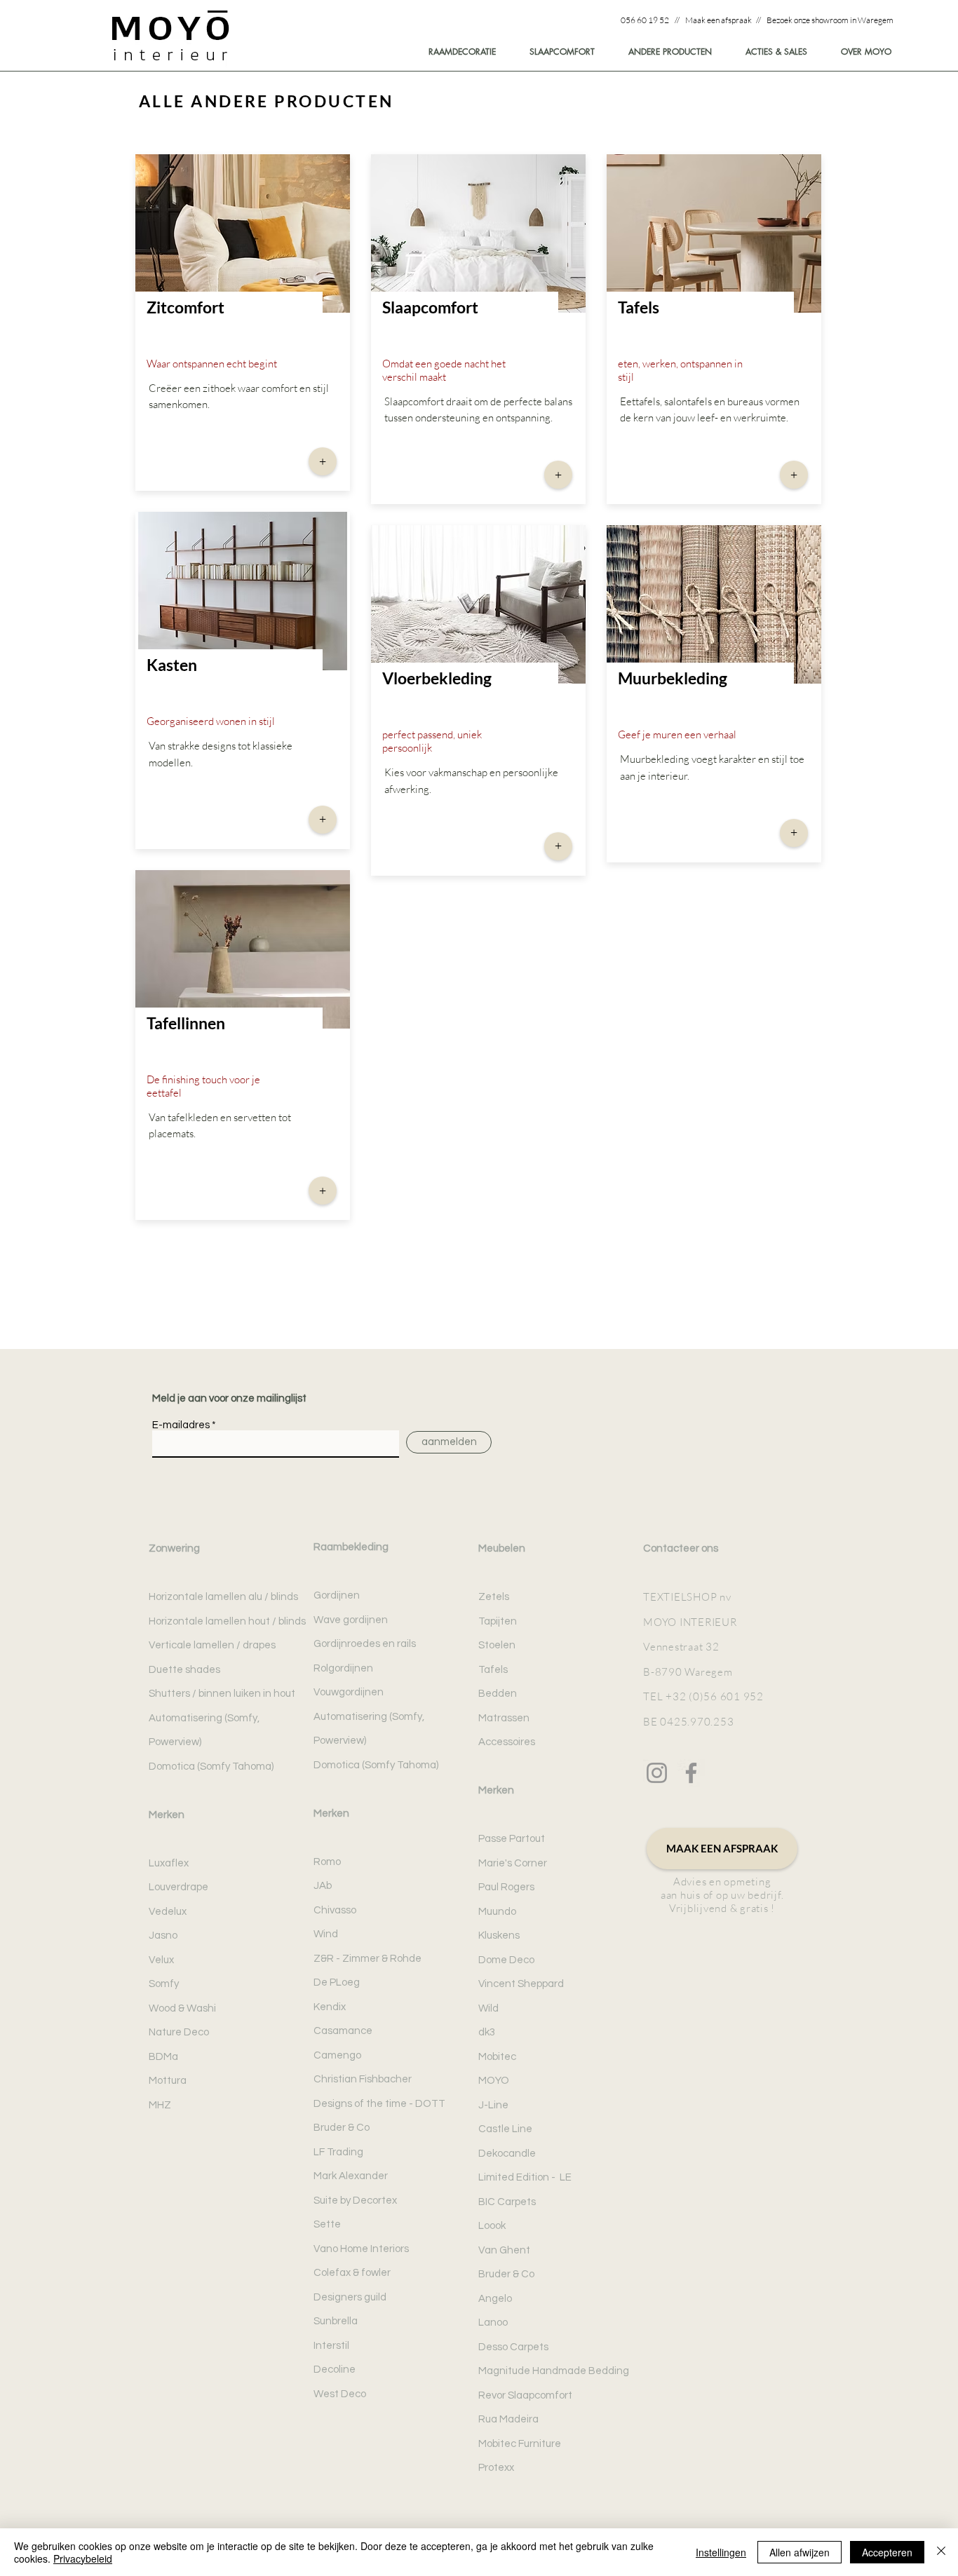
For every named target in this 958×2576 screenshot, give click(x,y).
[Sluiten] (941, 2552)
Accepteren (887, 2552)
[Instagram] (657, 1773)
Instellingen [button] (721, 2552)
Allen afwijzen (800, 2552)
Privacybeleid (83, 2558)
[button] (860, 52)
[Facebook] (691, 1773)
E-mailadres (181, 1425)
